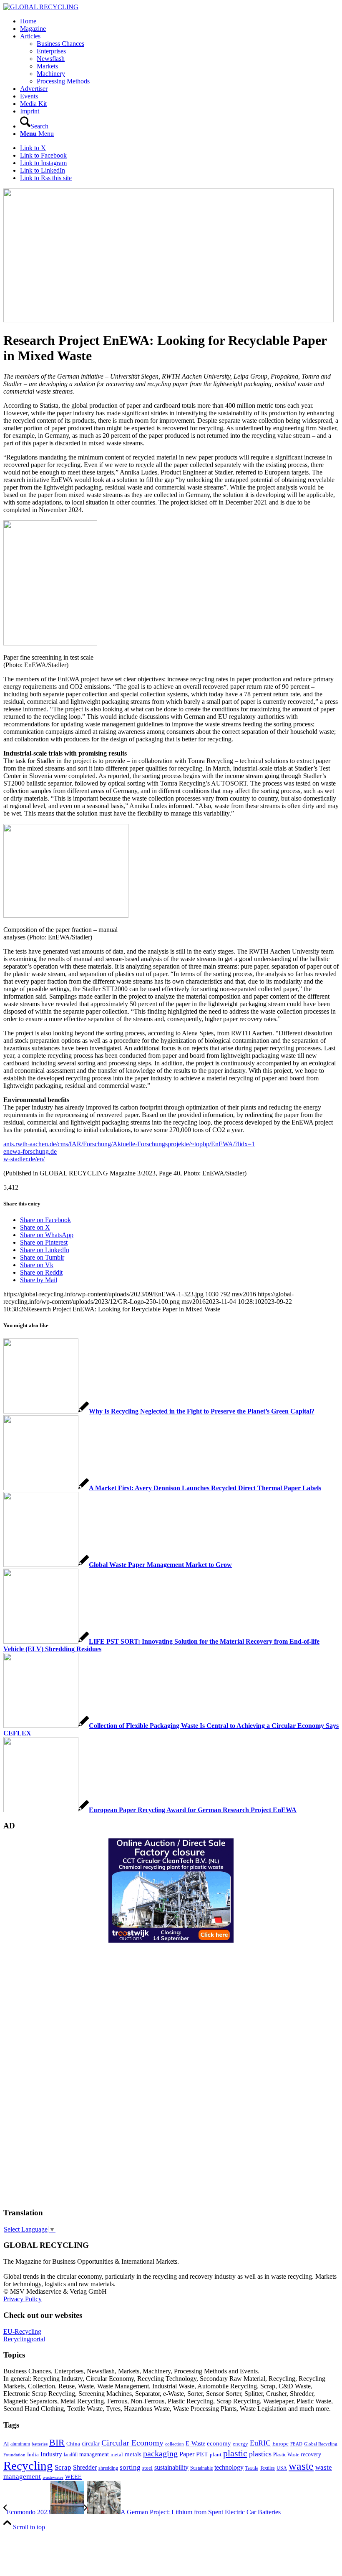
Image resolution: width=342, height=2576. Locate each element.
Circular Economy (132, 2443)
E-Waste (195, 2443)
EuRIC (260, 2443)
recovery (311, 2454)
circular (91, 2443)
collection (175, 2444)
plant (216, 2455)
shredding (108, 2468)
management (94, 2454)
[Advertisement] (37, 2074)
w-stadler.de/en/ (24, 1159)
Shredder (85, 2467)
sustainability (171, 2467)
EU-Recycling (22, 2331)
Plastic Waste (286, 2455)
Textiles (267, 2468)
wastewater (53, 2477)
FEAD (296, 2444)
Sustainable (201, 2468)
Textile (252, 2468)
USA (282, 2468)
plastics (260, 2454)
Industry (51, 2454)
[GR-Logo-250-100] (41, 7)
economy (219, 2443)
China (73, 2444)
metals (133, 2454)
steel (147, 2468)
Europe (280, 2444)
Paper (187, 2454)
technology (229, 2467)
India (33, 2454)
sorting (130, 2467)
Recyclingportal (24, 2339)
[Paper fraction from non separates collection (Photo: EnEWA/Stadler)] (168, 320)
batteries (40, 2444)
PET (202, 2454)
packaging (160, 2453)
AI (6, 2444)
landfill (71, 2455)
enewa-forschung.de (30, 1151)
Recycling (28, 2466)
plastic (235, 2453)
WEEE (73, 2477)
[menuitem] (179, 21)
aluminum (20, 2444)
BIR (57, 2443)
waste (301, 2466)
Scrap (63, 2467)
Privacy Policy (23, 2299)
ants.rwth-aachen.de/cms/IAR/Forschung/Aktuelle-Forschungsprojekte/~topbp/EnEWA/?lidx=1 (129, 1144)
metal (117, 2455)
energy (240, 2444)
